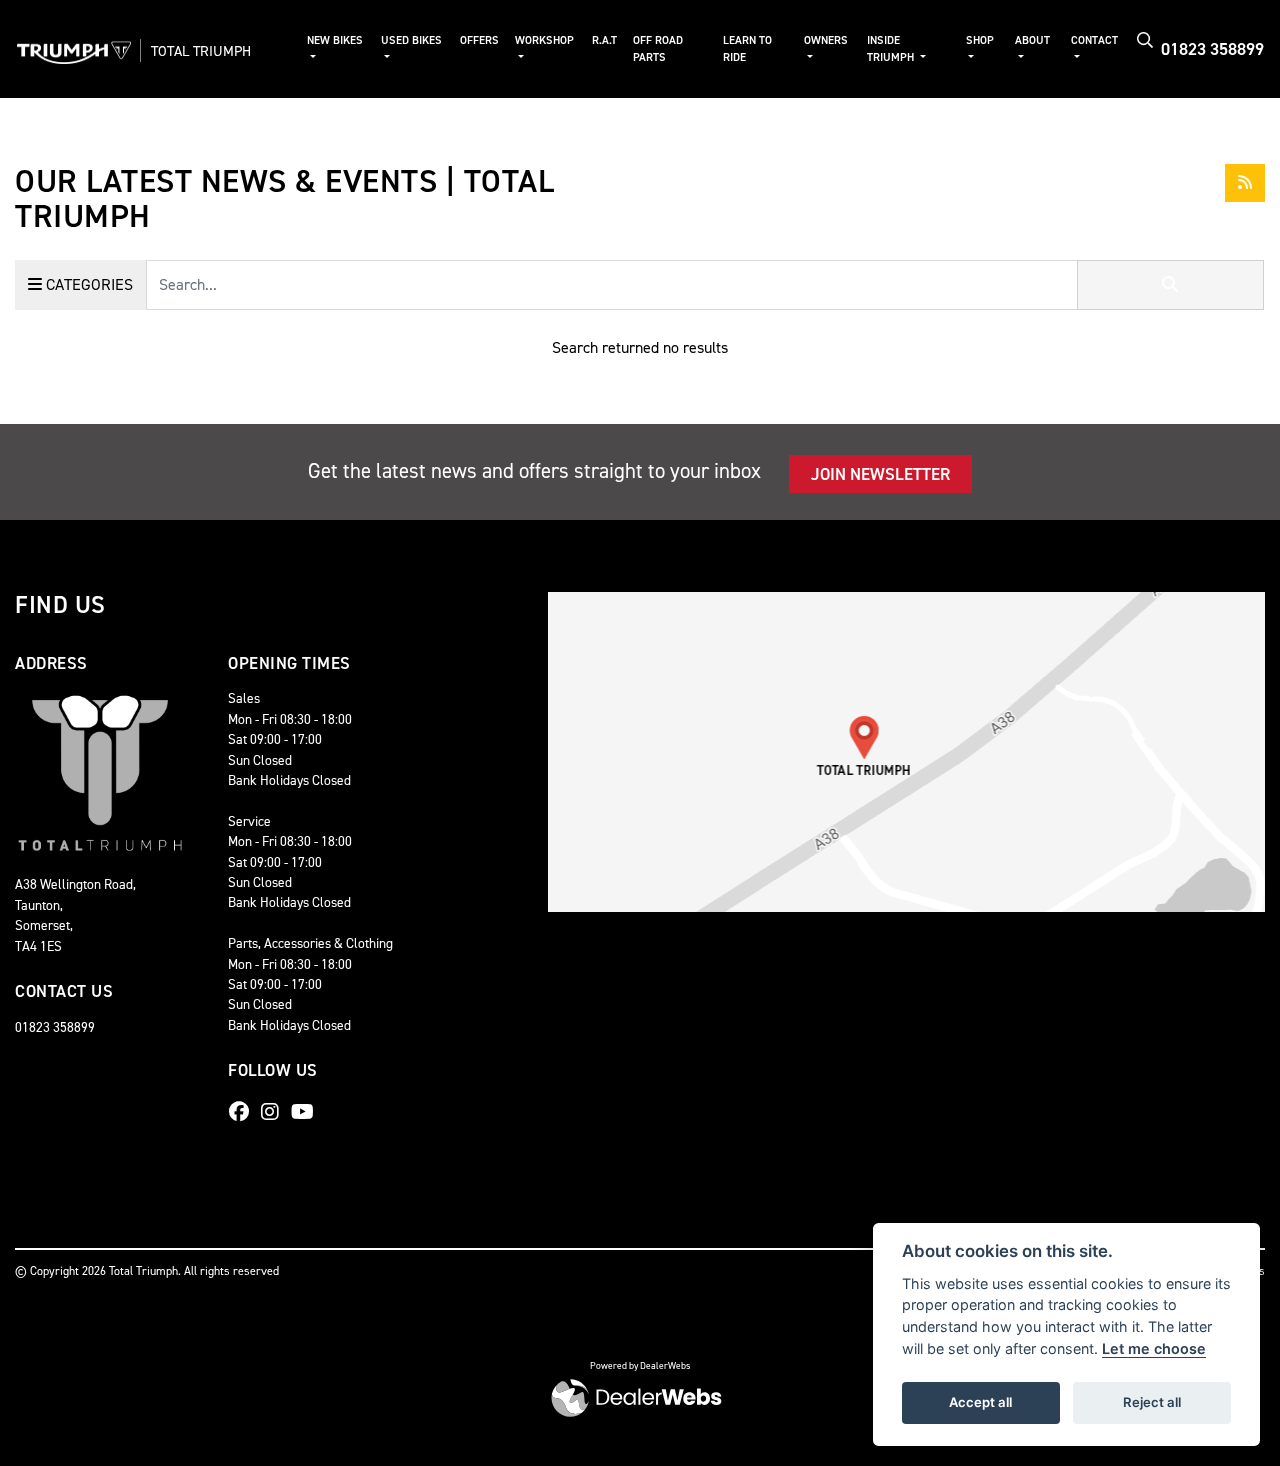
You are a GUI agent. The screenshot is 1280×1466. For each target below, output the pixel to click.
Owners (826, 40)
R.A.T (604, 40)
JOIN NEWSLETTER (880, 474)
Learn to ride (747, 49)
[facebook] (244, 1112)
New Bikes (335, 40)
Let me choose (1154, 1348)
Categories (87, 284)
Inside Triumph (892, 49)
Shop (980, 40)
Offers (479, 40)
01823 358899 (1212, 49)
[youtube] (307, 1112)
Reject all (1152, 1402)
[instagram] (275, 1112)
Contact (1094, 40)
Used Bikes (411, 40)
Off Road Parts (658, 49)
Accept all (980, 1402)
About (1032, 40)
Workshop (544, 40)
